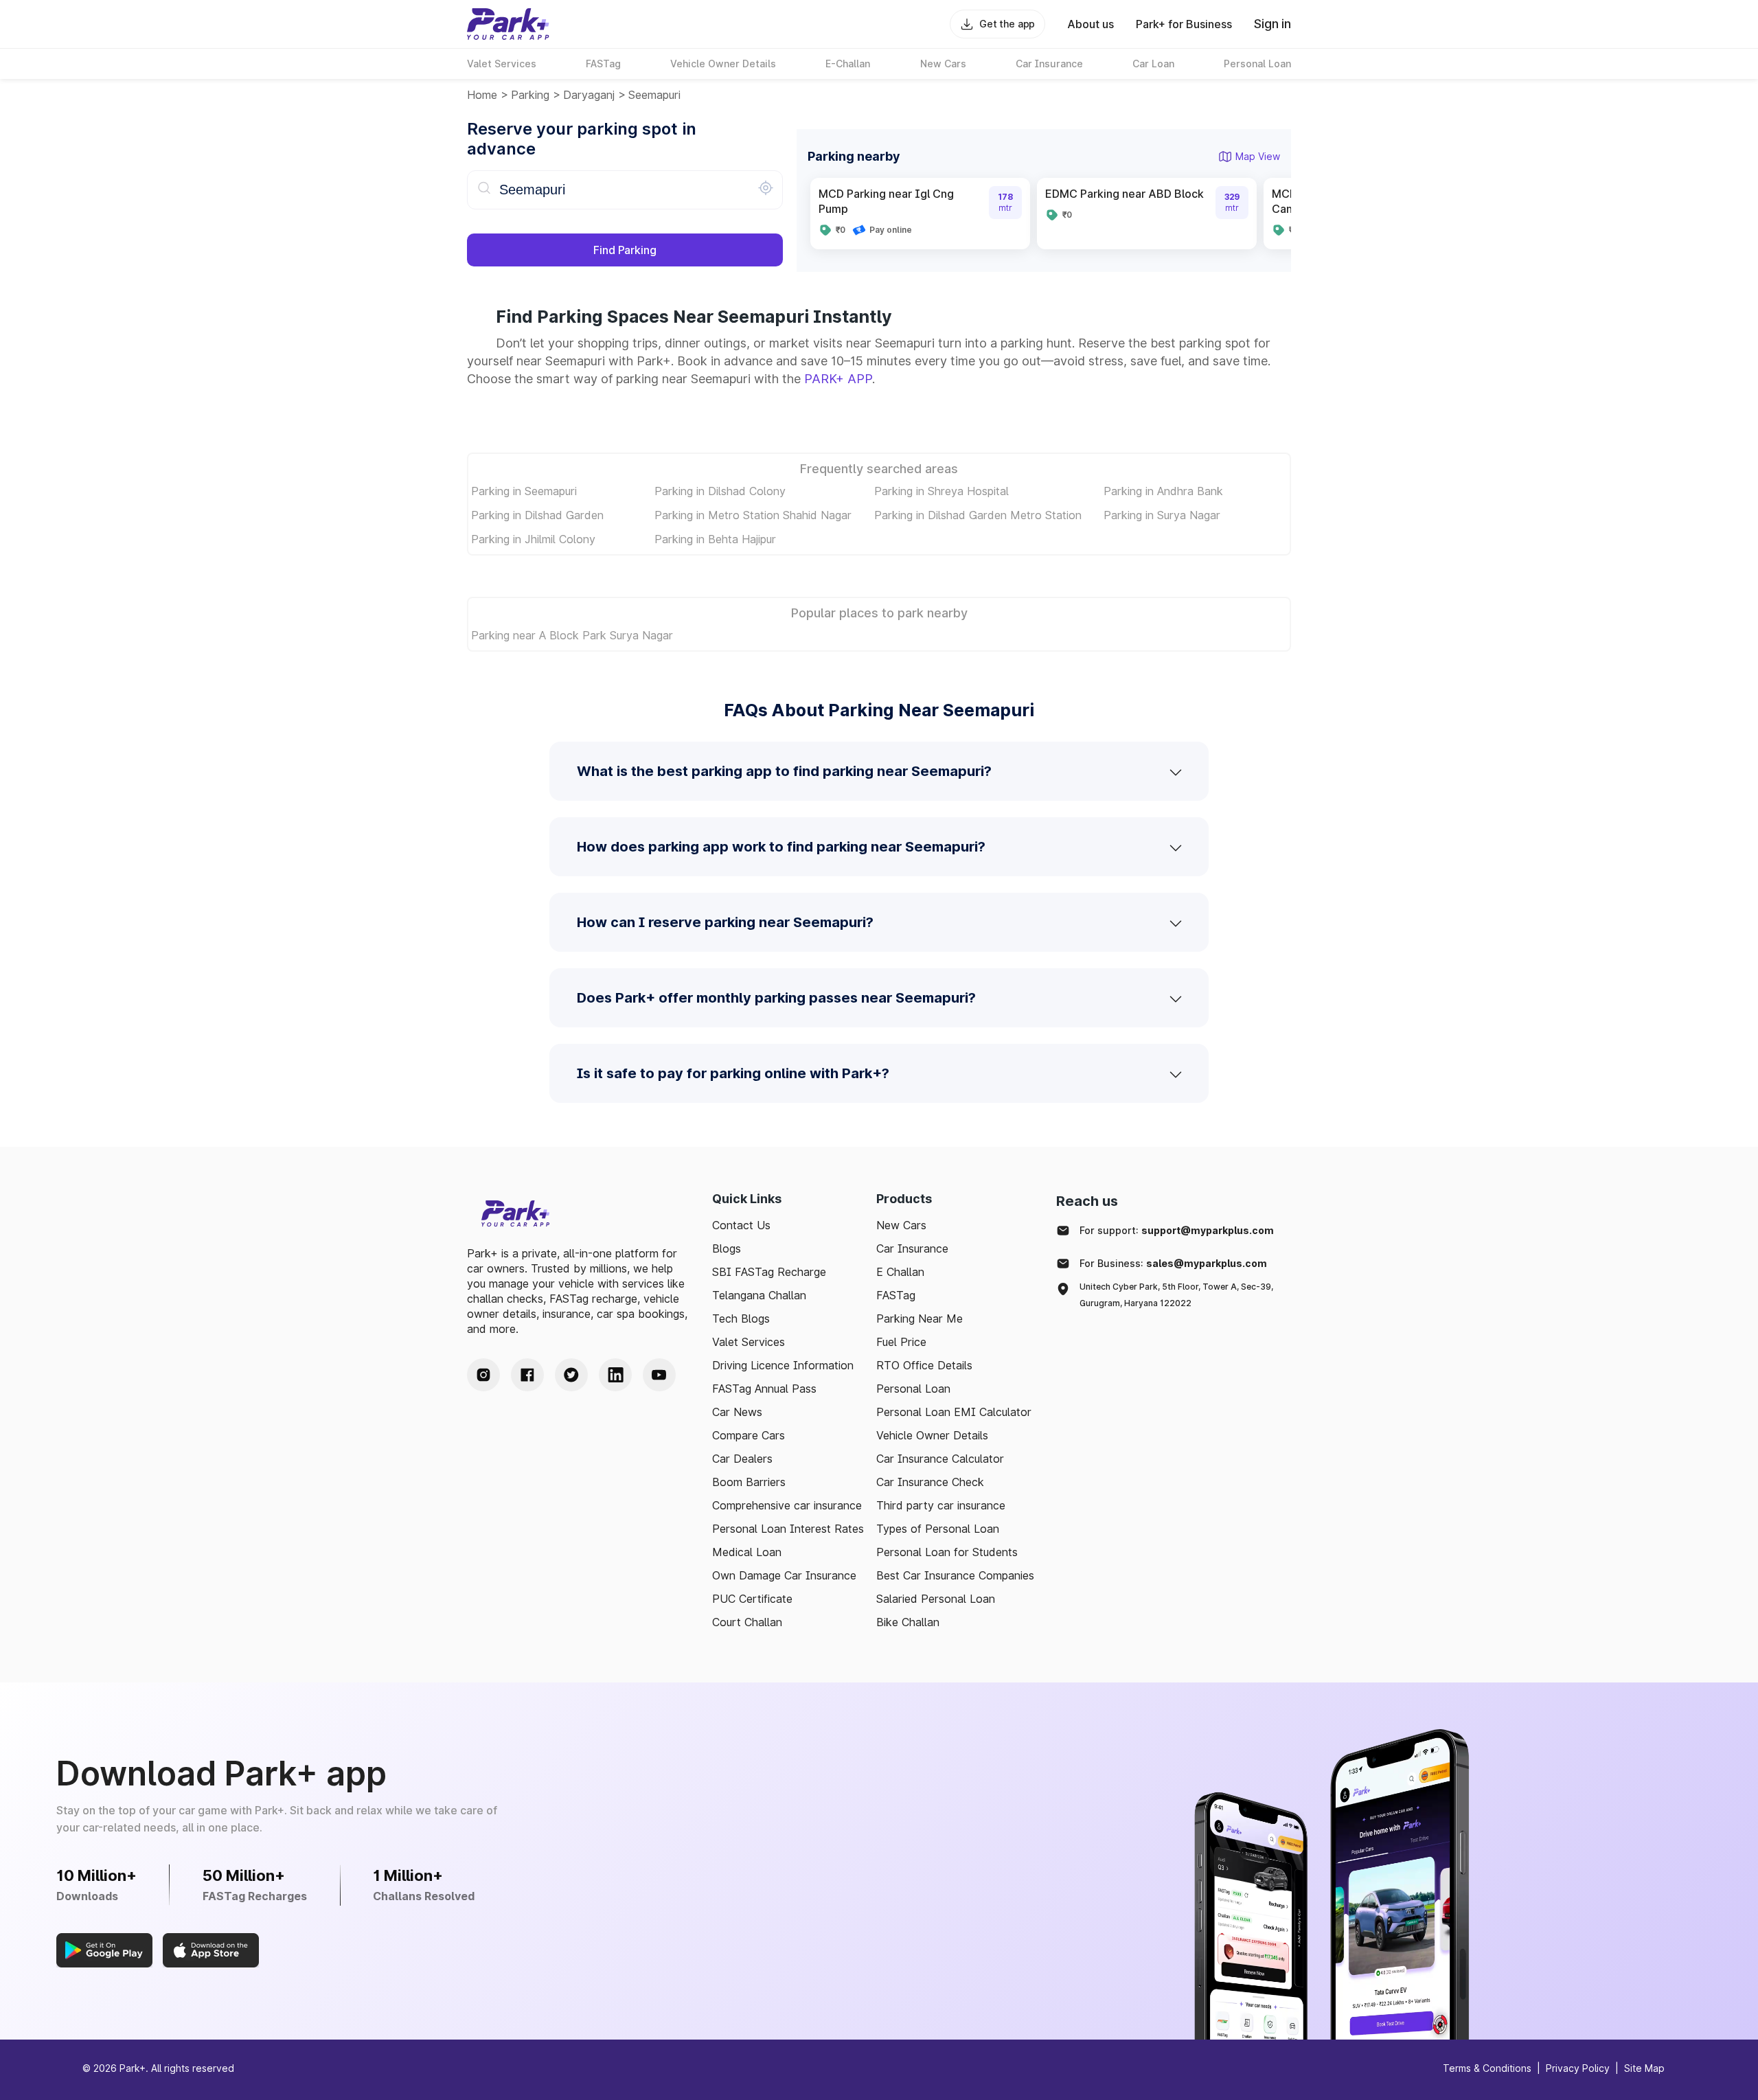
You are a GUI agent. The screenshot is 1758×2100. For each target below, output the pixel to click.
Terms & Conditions (1487, 2068)
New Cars (901, 1225)
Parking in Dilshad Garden (537, 515)
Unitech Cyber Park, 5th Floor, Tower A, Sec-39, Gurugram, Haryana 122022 (1176, 1295)
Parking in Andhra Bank (1163, 491)
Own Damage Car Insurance (784, 1575)
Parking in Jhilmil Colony (533, 539)
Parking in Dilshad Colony (720, 491)
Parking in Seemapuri (524, 491)
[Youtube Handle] (659, 1375)
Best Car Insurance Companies (955, 1575)
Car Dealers (742, 1459)
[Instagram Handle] (483, 1375)
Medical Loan (747, 1552)
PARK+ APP (838, 379)
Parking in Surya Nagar (1162, 515)
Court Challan (747, 1622)
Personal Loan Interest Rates (788, 1529)
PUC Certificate (752, 1599)
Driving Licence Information (783, 1365)
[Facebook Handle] (527, 1375)
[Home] (508, 24)
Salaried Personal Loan (936, 1599)
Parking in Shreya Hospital (941, 491)
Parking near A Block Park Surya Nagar (572, 635)
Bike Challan (908, 1622)
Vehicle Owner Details (932, 1435)
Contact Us (741, 1225)
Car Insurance (912, 1248)
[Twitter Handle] (571, 1375)
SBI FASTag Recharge (769, 1272)
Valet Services (749, 1342)
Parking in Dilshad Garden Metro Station (978, 515)
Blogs (727, 1248)
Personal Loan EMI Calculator (954, 1412)
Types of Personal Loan (938, 1529)
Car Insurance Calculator (940, 1459)
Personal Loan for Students (947, 1552)
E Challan (900, 1272)
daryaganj (589, 95)
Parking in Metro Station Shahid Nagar (753, 515)
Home (482, 95)
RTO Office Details (924, 1365)
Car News (737, 1412)
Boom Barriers (749, 1482)
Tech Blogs (741, 1319)
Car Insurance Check (930, 1482)
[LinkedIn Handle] (615, 1375)
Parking (530, 95)
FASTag (896, 1295)
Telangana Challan (759, 1295)
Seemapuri (654, 95)
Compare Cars (749, 1435)
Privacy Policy (1578, 2068)
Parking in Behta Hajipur (715, 539)
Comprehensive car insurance (787, 1505)
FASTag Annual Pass (764, 1389)
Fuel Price (901, 1342)
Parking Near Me (920, 1319)
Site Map (1644, 2068)
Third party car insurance (941, 1505)
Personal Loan (913, 1389)
